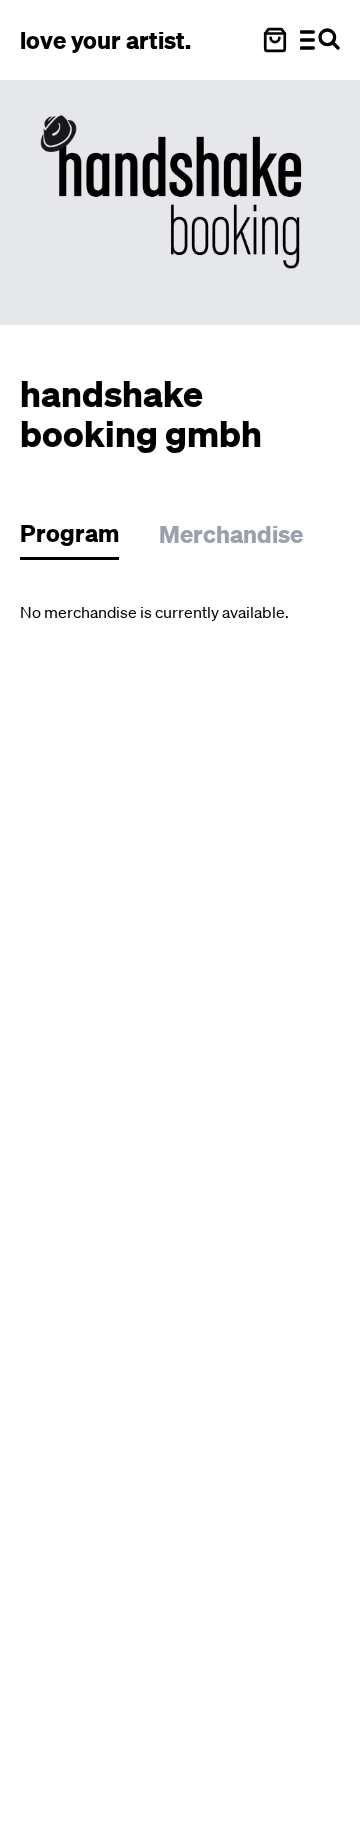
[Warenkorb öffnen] (275, 40)
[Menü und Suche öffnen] (320, 40)
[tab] (79, 538)
